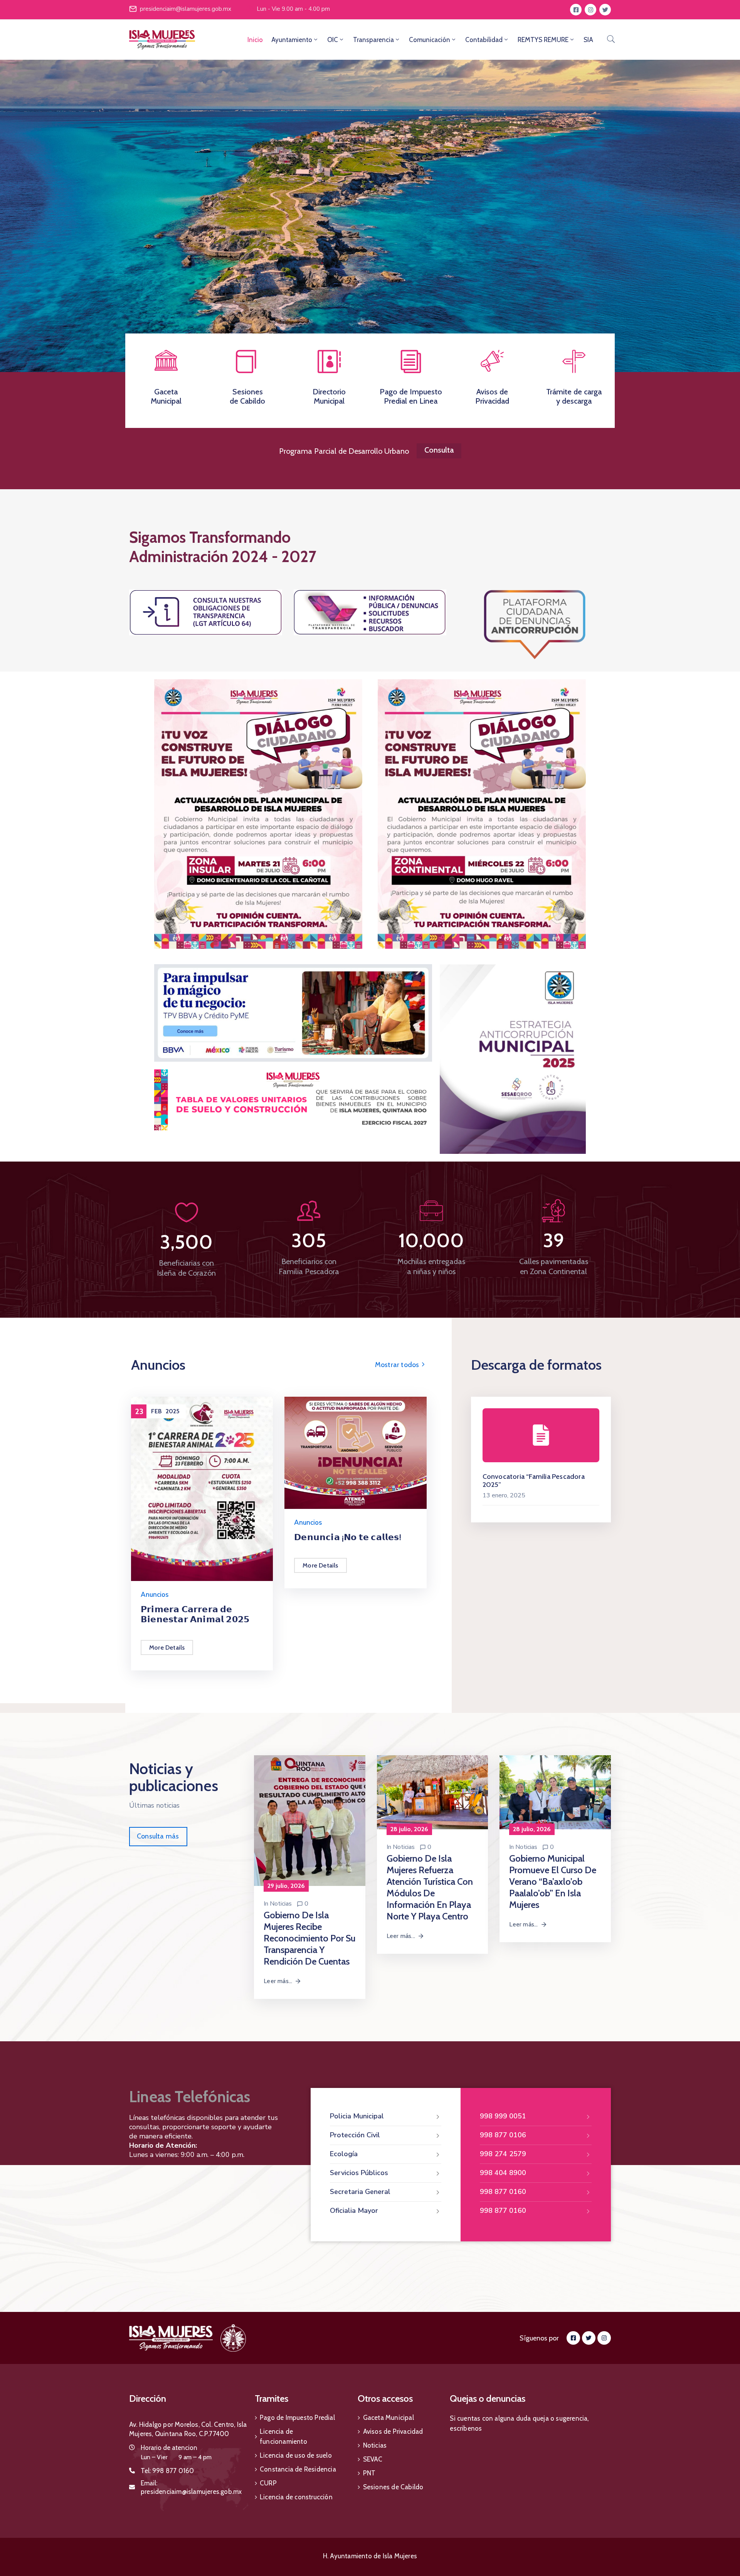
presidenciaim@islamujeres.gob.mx (186, 9)
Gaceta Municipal (388, 2418)
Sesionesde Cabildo (247, 396)
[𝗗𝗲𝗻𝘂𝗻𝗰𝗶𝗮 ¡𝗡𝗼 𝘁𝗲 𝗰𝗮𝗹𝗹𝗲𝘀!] (355, 1452)
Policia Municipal (357, 2116)
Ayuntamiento (292, 40)
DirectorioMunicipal (329, 396)
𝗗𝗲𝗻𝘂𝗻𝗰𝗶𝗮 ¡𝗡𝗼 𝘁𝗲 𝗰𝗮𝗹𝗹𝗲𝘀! (348, 1537)
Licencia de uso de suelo (296, 2455)
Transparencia (373, 40)
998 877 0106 (503, 2135)
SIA (588, 40)
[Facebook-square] (576, 10)
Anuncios (155, 1595)
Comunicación (430, 40)
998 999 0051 (503, 2116)
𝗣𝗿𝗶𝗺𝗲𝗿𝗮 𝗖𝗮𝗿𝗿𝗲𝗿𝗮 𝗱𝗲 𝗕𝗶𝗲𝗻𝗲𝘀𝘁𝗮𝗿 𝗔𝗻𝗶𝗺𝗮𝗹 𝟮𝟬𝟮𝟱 (195, 1614)
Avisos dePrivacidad (492, 396)
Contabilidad (484, 40)
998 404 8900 (503, 2173)
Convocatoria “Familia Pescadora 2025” (534, 1481)
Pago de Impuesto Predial (297, 2418)
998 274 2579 (503, 2154)
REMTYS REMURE (543, 40)
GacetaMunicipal (166, 396)
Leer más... (278, 1981)
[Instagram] (590, 10)
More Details (167, 1647)
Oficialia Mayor (354, 2211)
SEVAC (373, 2459)
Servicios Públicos (359, 2173)
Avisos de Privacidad (393, 2431)
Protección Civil (355, 2135)
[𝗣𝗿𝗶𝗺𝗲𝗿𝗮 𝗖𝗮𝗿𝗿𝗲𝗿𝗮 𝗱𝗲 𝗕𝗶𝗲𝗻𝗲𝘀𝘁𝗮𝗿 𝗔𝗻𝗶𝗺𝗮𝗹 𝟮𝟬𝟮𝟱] (202, 1488)
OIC (333, 40)
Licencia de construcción (296, 2497)
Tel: (167, 2471)
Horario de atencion (169, 2448)
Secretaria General (360, 2192)
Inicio (255, 40)
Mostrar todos (398, 1365)
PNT (369, 2473)
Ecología (344, 2154)
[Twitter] (605, 10)
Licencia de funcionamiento (283, 2436)
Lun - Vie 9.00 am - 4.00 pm (293, 9)
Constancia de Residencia (298, 2469)
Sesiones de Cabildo (393, 2487)
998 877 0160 (503, 2192)
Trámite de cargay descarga (574, 396)
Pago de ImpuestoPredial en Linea (411, 396)
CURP (268, 2483)
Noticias (281, 1904)
